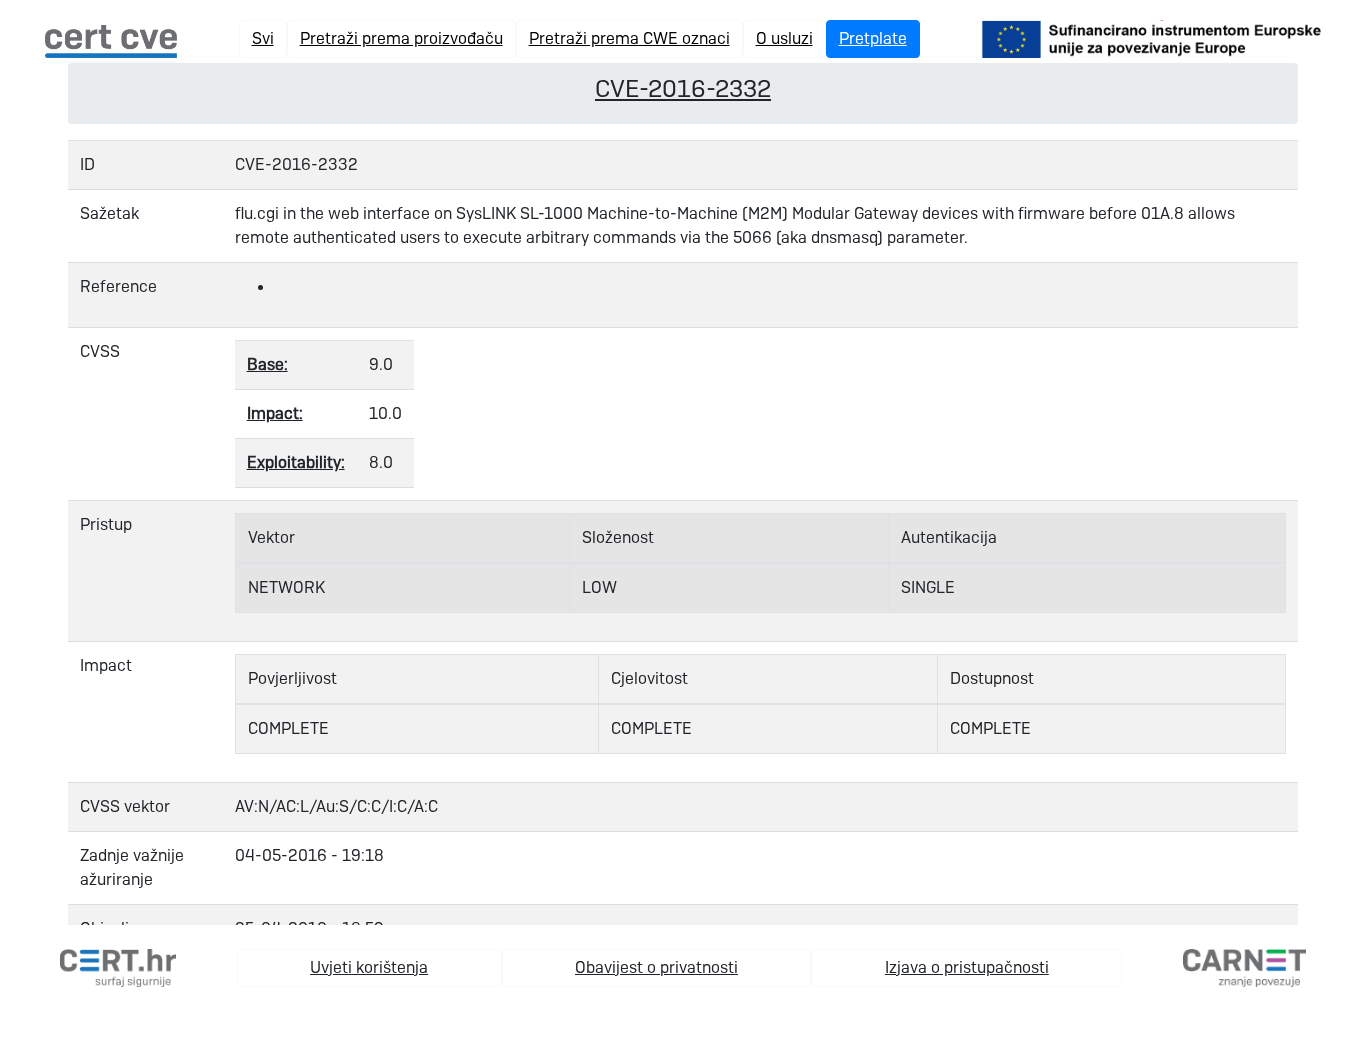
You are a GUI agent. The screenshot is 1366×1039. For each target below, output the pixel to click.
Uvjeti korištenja (369, 967)
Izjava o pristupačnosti (967, 967)
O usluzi (784, 38)
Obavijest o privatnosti (656, 967)
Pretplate (873, 38)
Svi (263, 38)
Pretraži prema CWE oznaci (629, 38)
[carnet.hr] (1244, 966)
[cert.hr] (118, 966)
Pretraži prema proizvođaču (401, 38)
